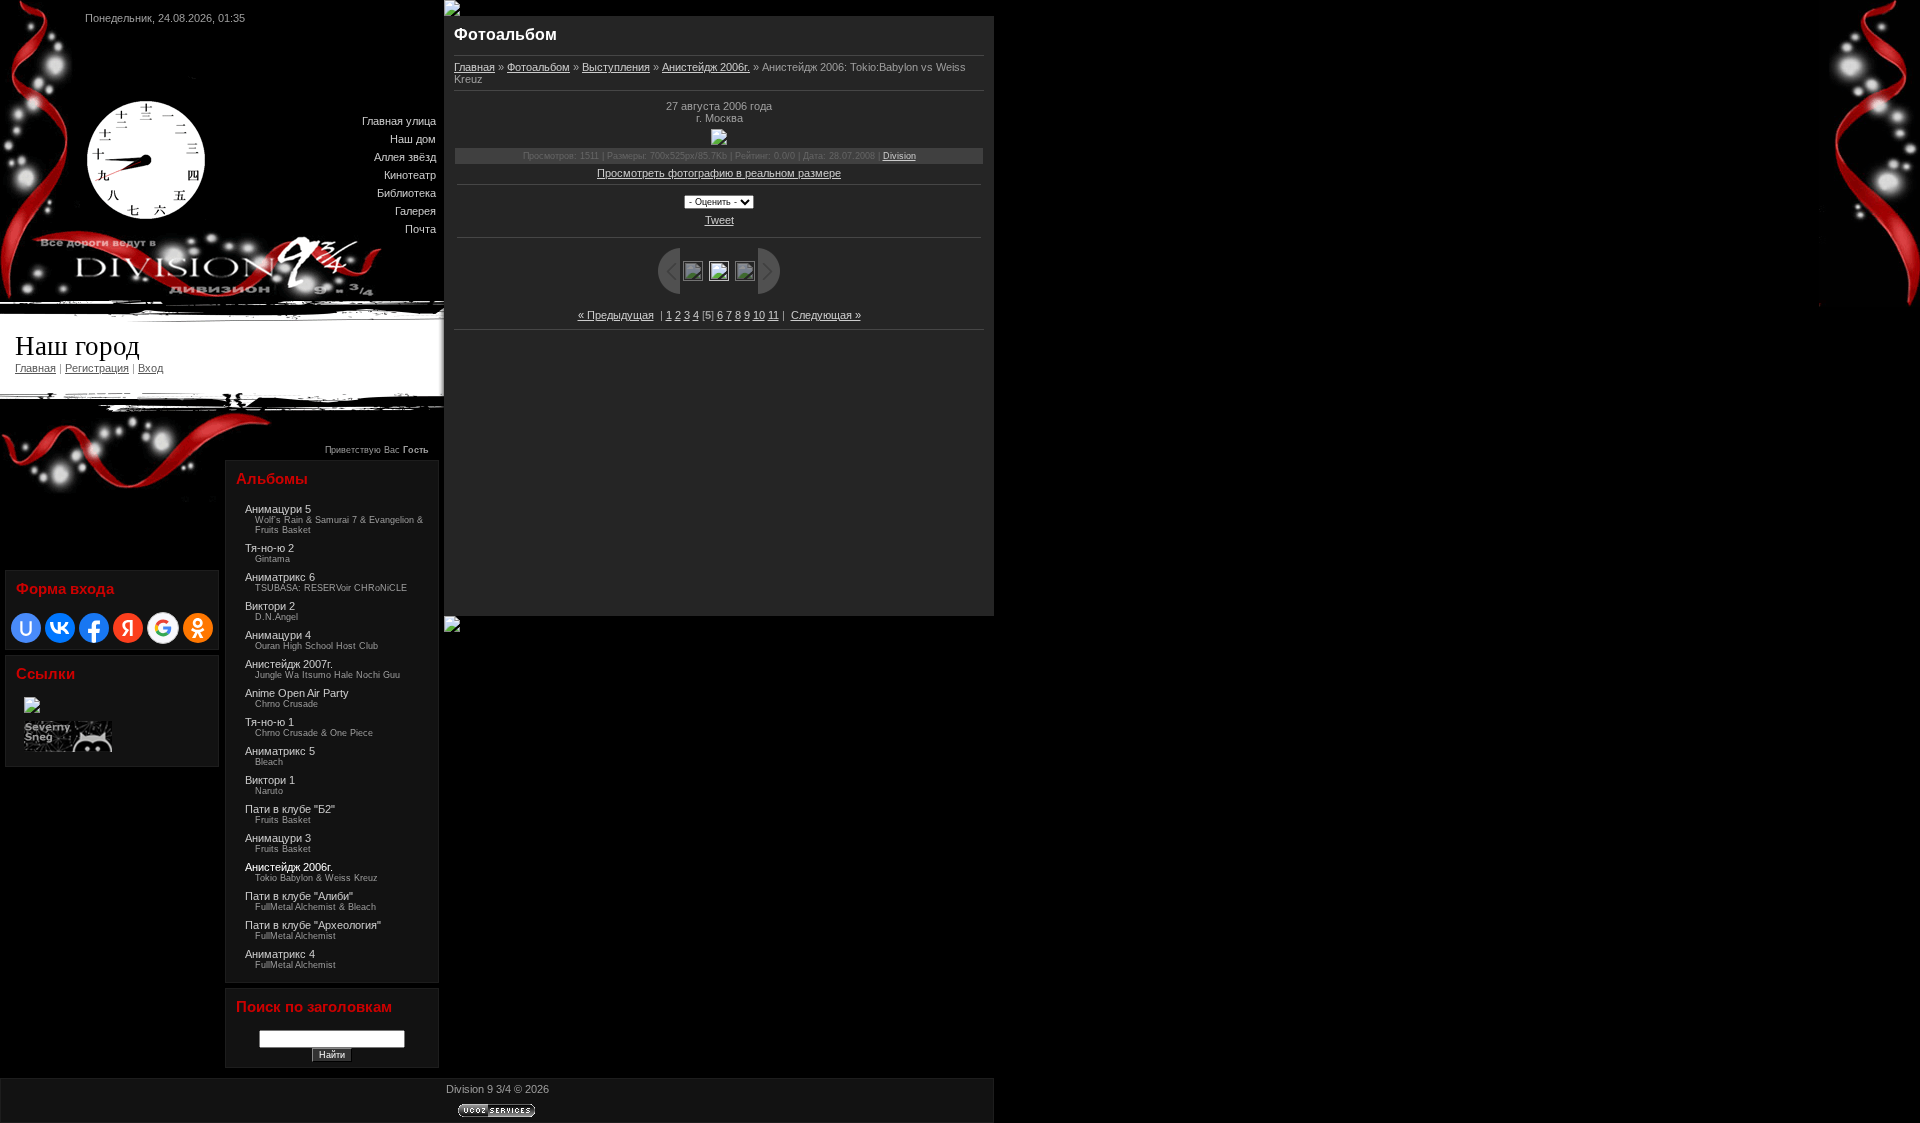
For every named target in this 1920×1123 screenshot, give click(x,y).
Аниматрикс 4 (280, 954)
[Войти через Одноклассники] (198, 628)
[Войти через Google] (163, 628)
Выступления (616, 67)
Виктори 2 (270, 606)
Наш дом (413, 139)
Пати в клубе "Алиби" (299, 896)
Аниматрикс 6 (280, 577)
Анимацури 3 (278, 838)
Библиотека (406, 193)
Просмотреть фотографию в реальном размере (719, 173)
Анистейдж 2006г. (289, 867)
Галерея (415, 211)
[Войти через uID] (26, 628)
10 (759, 315)
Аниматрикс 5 (280, 751)
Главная (35, 368)
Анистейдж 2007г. (289, 664)
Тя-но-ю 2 (269, 548)
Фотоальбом (538, 67)
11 (773, 315)
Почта (420, 229)
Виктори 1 (270, 780)
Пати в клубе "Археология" (313, 925)
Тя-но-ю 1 (269, 722)
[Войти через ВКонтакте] (60, 628)
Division (899, 156)
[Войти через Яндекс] (128, 628)
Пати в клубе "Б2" (290, 809)
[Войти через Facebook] (94, 628)
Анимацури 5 (278, 509)
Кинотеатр (410, 175)
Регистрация (97, 368)
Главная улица (399, 121)
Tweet (719, 220)
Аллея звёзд (405, 157)
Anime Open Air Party (297, 693)
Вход (150, 368)
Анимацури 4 (278, 635)
